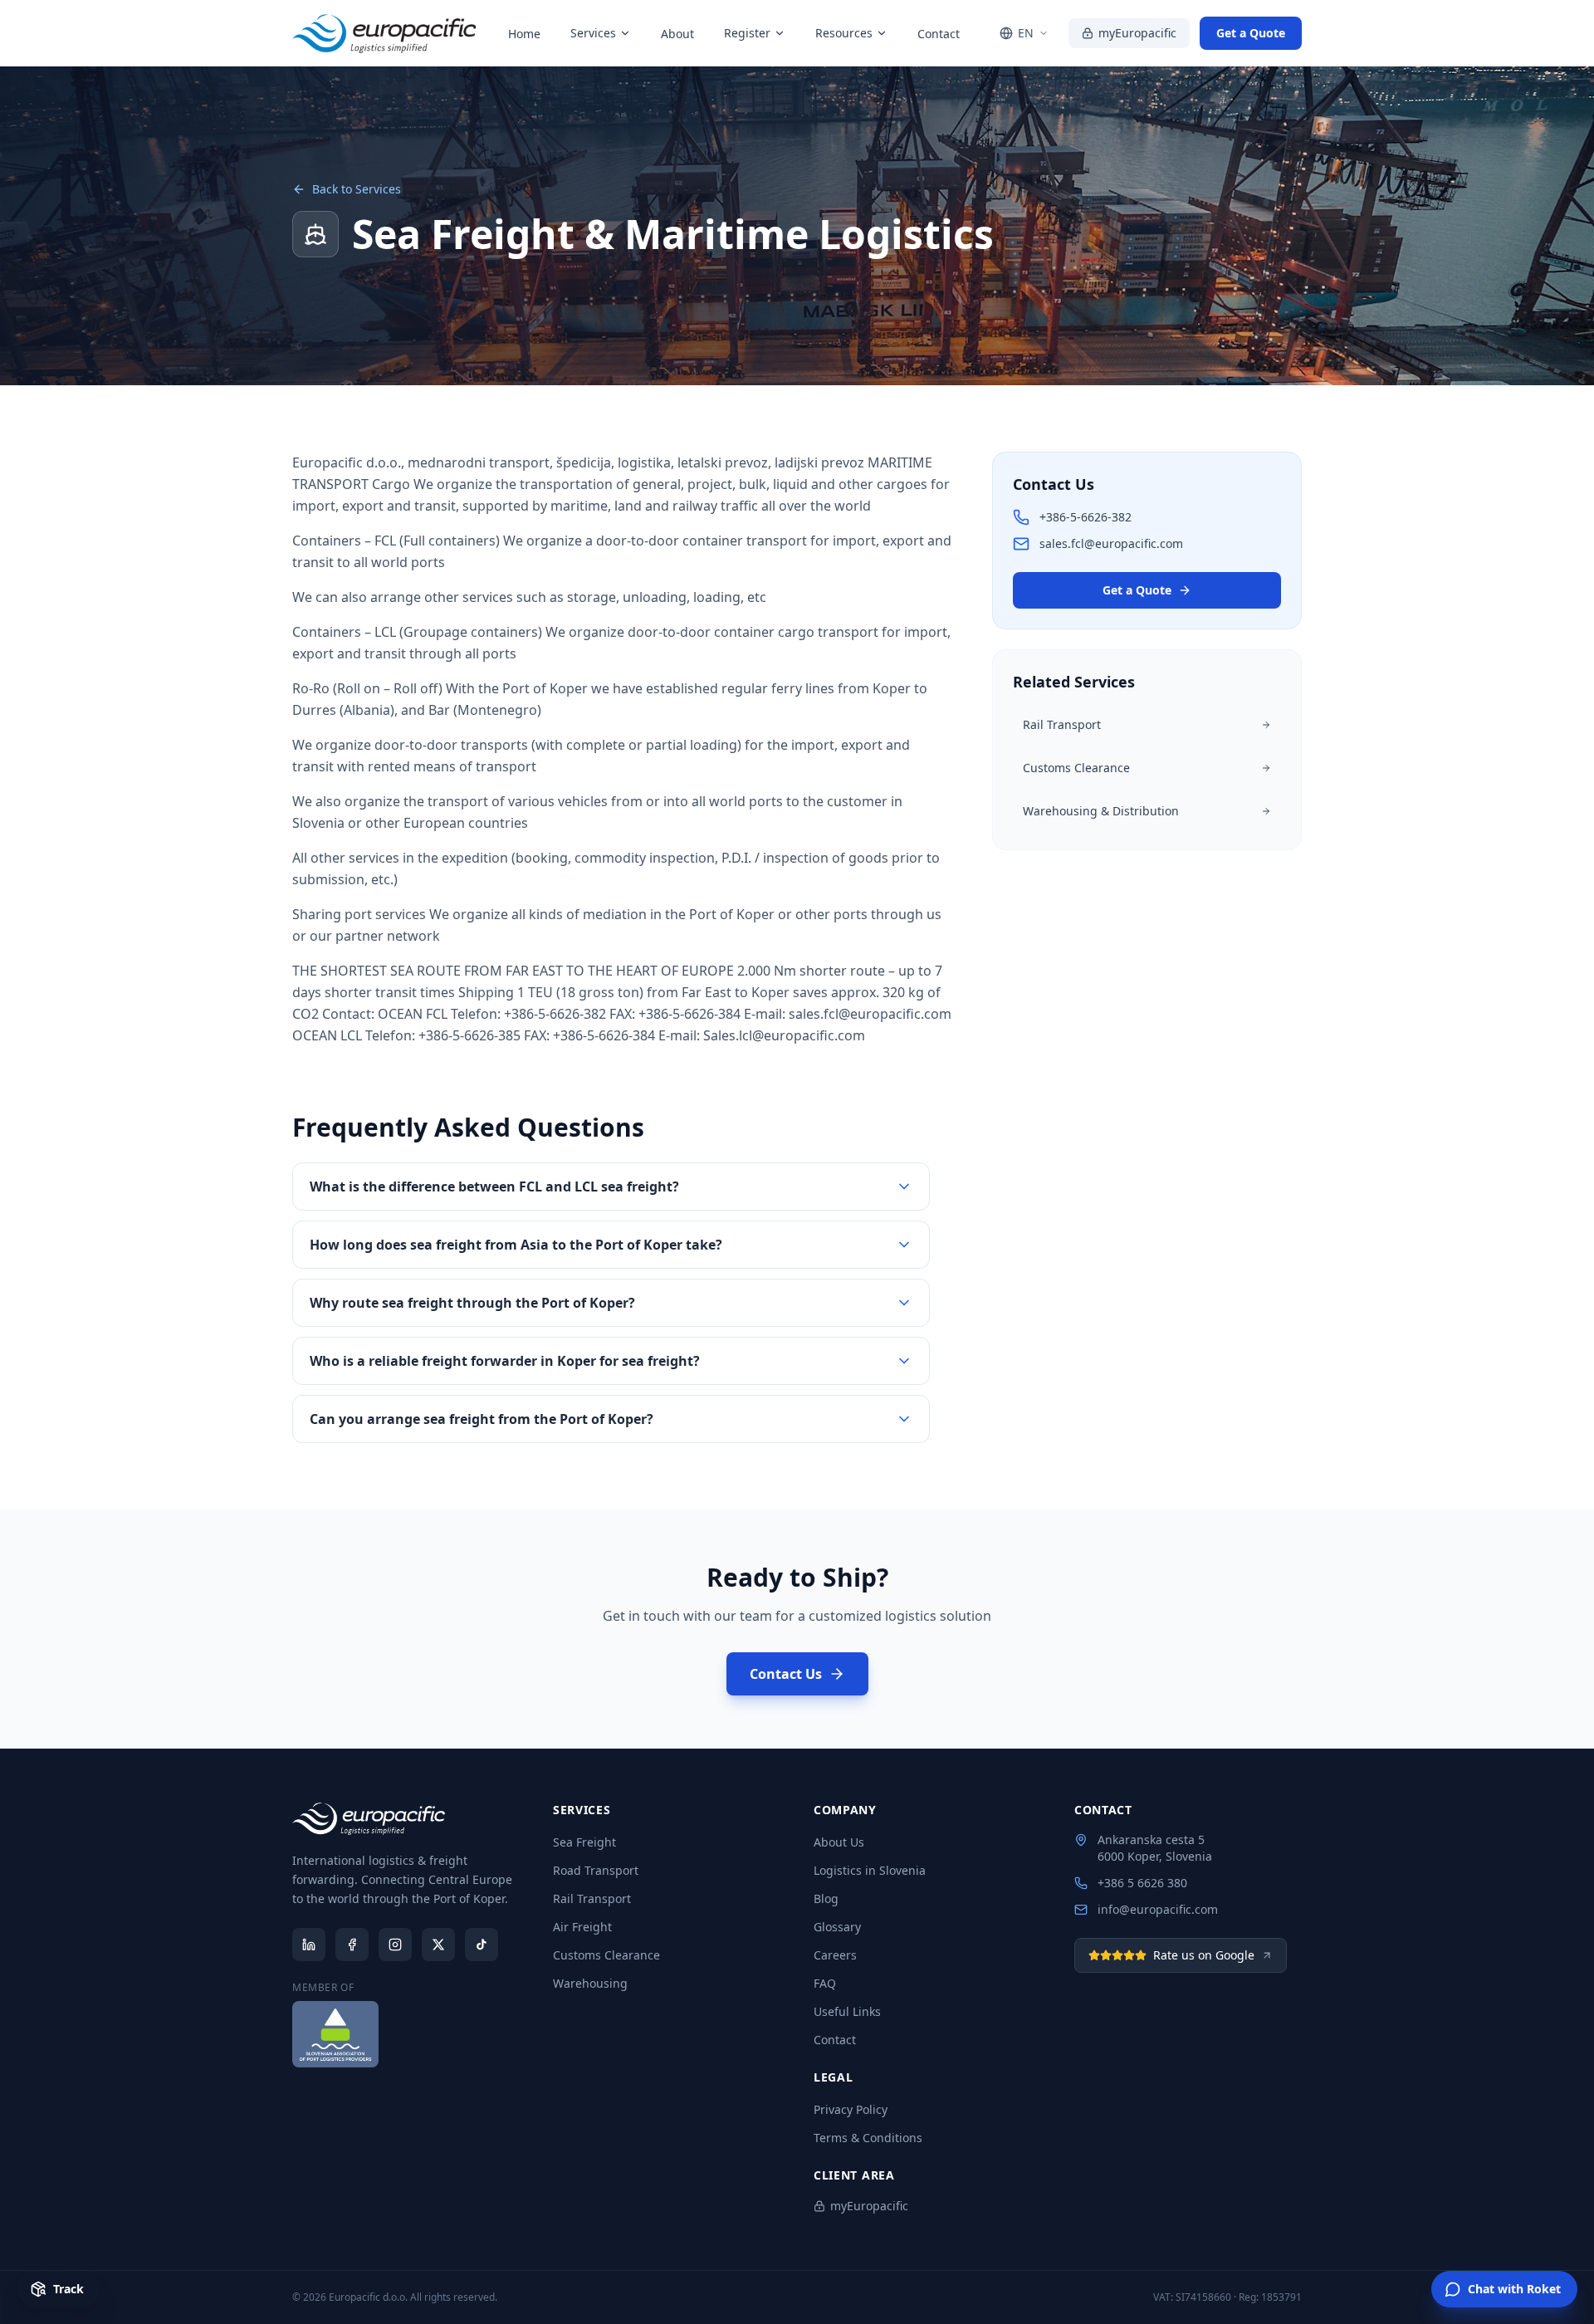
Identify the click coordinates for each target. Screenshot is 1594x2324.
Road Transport (596, 1870)
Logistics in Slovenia (870, 1870)
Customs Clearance (606, 1955)
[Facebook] (352, 1945)
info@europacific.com (1158, 1909)
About (677, 34)
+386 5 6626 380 (1142, 1883)
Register (747, 33)
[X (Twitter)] (438, 1945)
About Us (839, 1842)
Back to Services (357, 189)
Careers (835, 1955)
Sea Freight (584, 1842)
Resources (844, 33)
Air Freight (582, 1927)
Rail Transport (592, 1898)
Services (593, 33)
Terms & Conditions (868, 2138)
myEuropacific (1137, 33)
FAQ (825, 1983)
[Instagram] (395, 1945)
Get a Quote (1251, 33)
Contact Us (786, 1674)
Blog (826, 1898)
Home (524, 34)
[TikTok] (482, 1945)
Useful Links (847, 2011)
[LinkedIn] (309, 1945)
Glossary (837, 1927)
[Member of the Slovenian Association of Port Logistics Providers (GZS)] (335, 2034)
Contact (939, 34)
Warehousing (590, 1983)
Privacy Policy (851, 2109)
